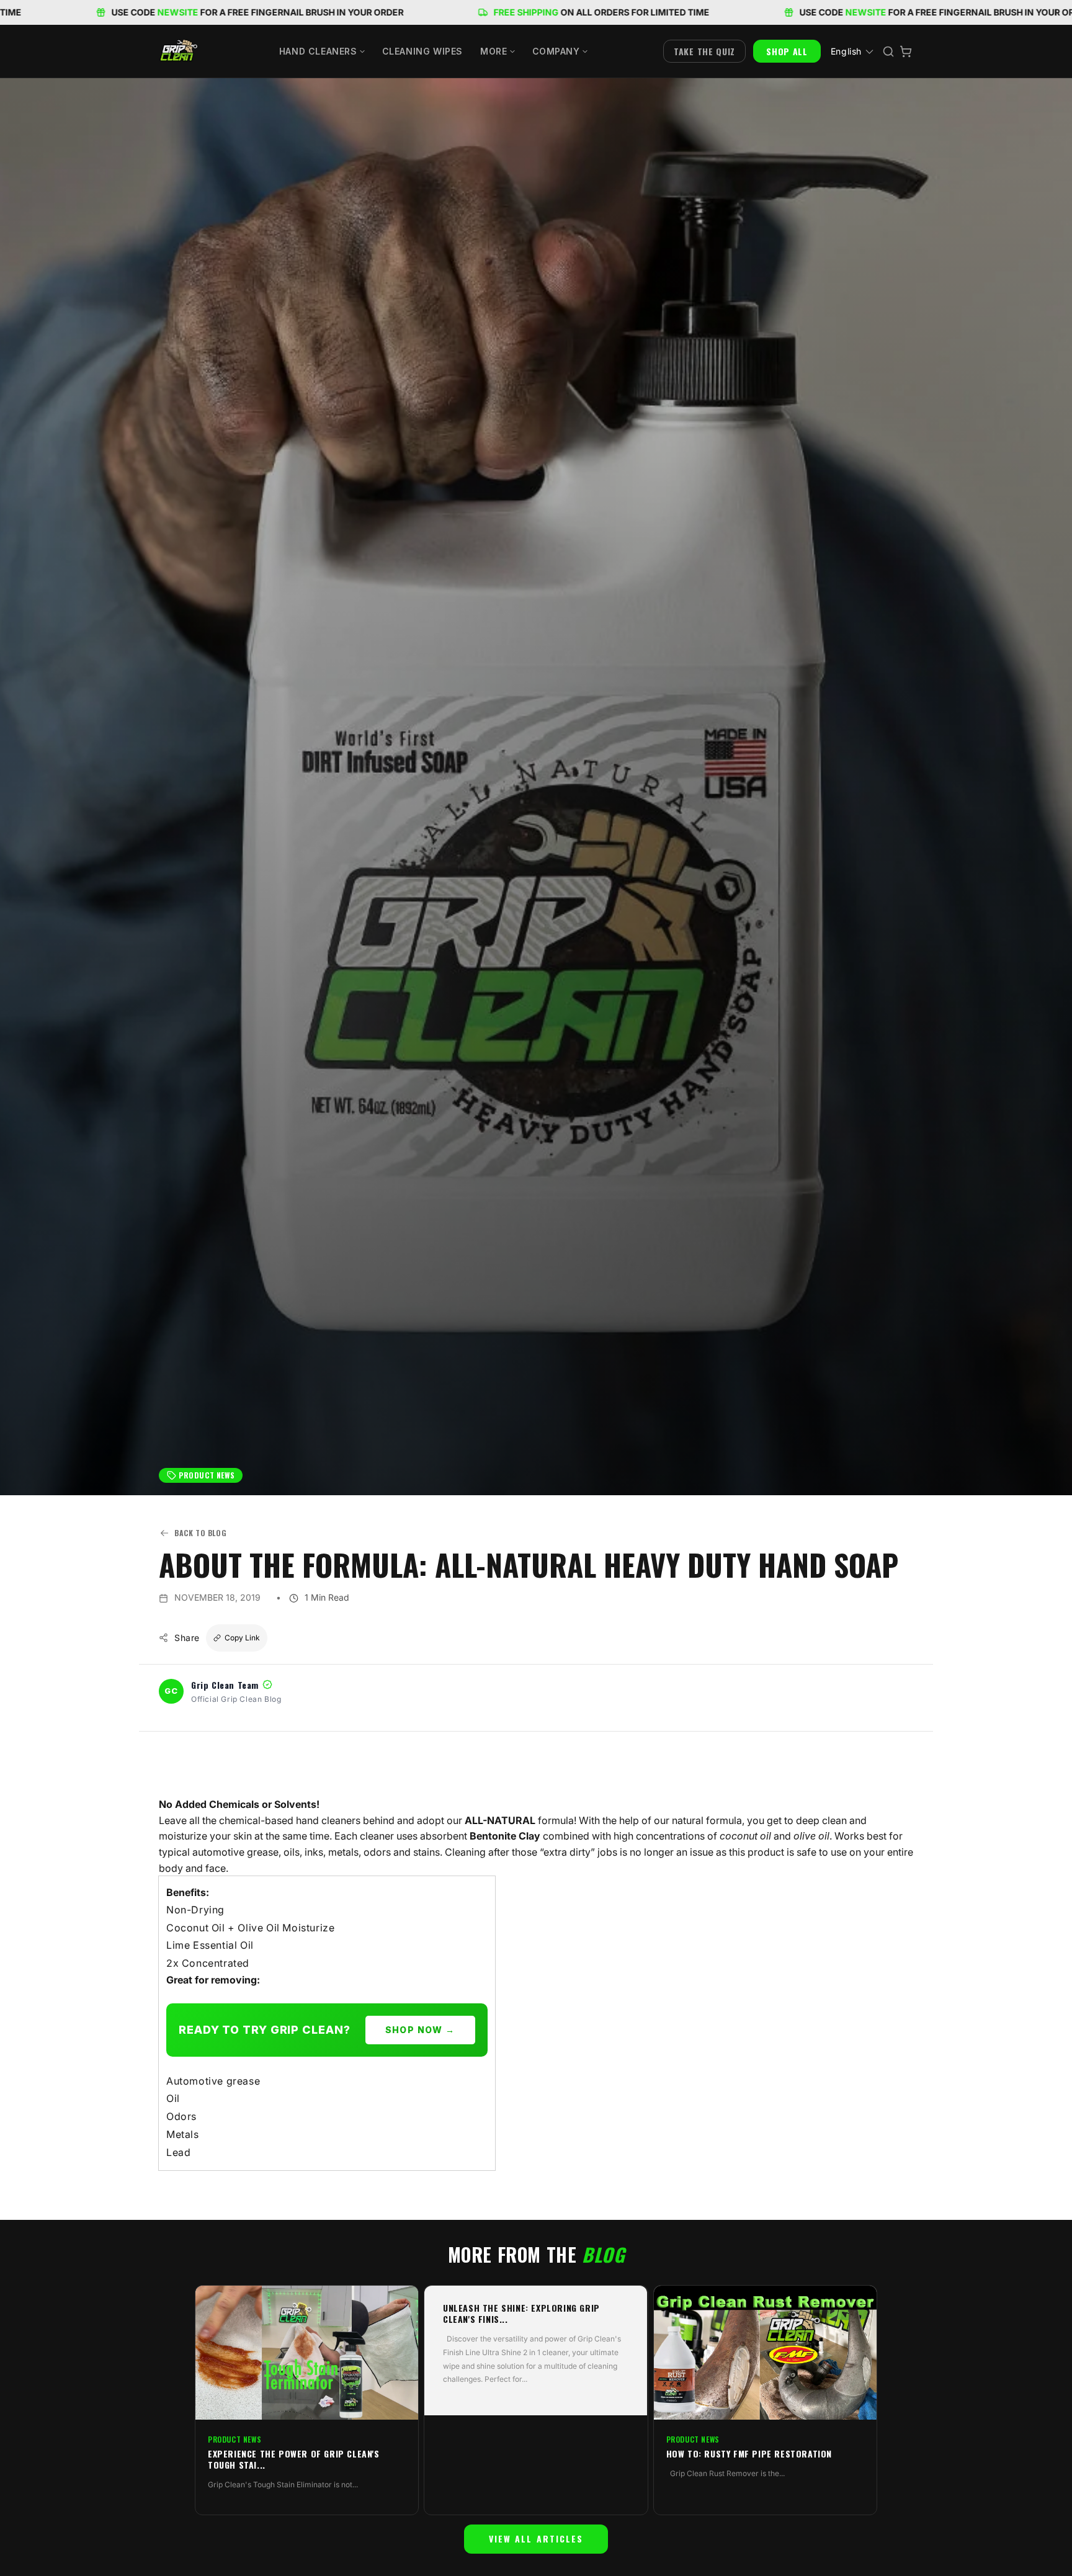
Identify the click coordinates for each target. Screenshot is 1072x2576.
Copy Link (242, 1638)
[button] (322, 51)
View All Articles (536, 2538)
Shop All (787, 51)
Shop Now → (420, 2030)
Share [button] (187, 1638)
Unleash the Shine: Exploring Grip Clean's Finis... (521, 2314)
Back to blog (200, 1533)
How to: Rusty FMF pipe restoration (749, 2454)
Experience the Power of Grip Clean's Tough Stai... (294, 2459)
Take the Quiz (704, 51)
